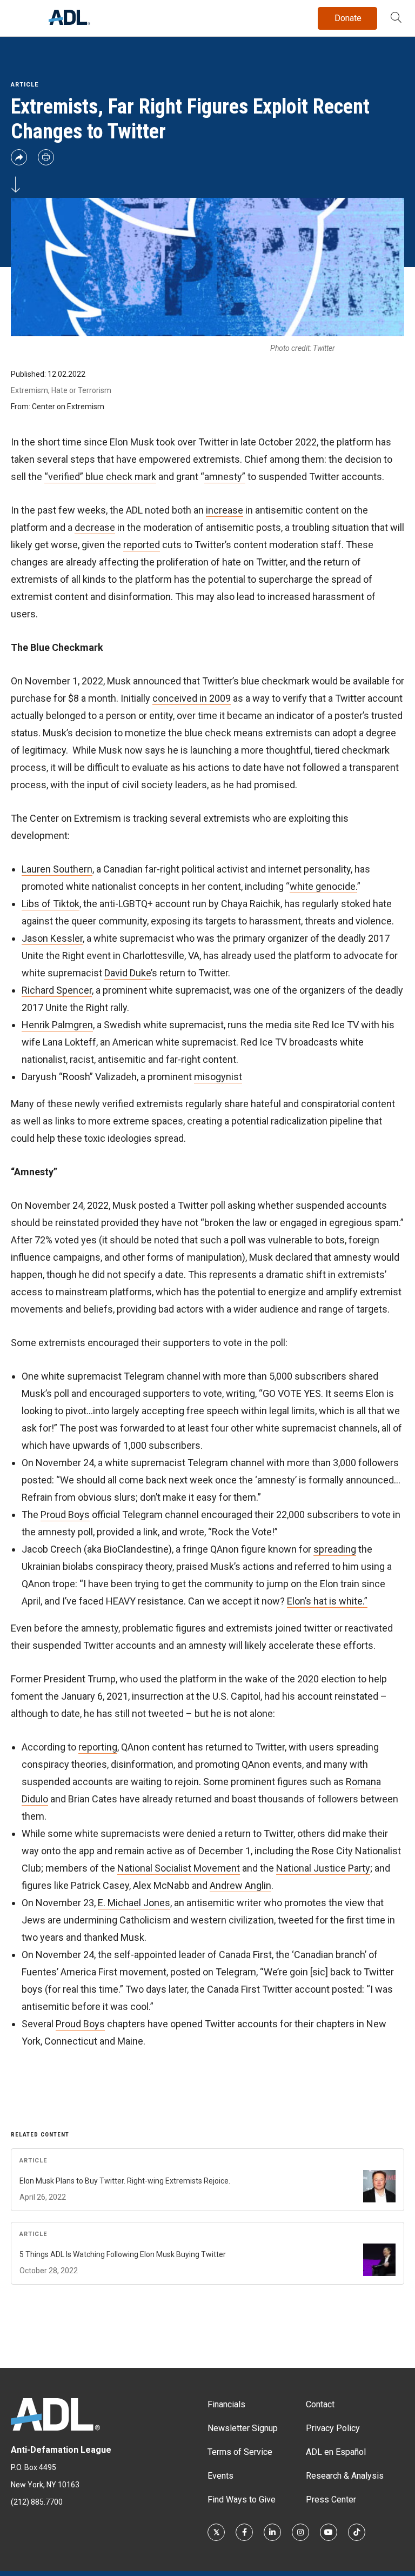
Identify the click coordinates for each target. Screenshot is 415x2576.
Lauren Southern (57, 869)
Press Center (331, 2500)
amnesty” (225, 477)
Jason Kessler (52, 938)
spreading (335, 1549)
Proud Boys (65, 1515)
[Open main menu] (21, 16)
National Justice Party (323, 1868)
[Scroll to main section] (16, 185)
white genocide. (323, 886)
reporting (98, 1747)
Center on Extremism (68, 407)
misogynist (218, 1077)
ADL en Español (336, 2452)
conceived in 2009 (192, 698)
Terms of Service (240, 2452)
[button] (396, 18)
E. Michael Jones (134, 1903)
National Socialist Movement (179, 1868)
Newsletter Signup (243, 2428)
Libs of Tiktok (51, 904)
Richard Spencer (57, 990)
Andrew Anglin (240, 1885)
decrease (95, 527)
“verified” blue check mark (100, 477)
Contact (320, 2404)
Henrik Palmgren (57, 1025)
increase (225, 510)
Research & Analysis (345, 2476)
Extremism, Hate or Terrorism (61, 390)
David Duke (128, 973)
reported (142, 545)
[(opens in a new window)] (216, 2532)
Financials (226, 2404)
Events (220, 2476)
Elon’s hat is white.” (327, 1601)
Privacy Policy (333, 2428)
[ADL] (69, 22)
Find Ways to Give (242, 2500)
